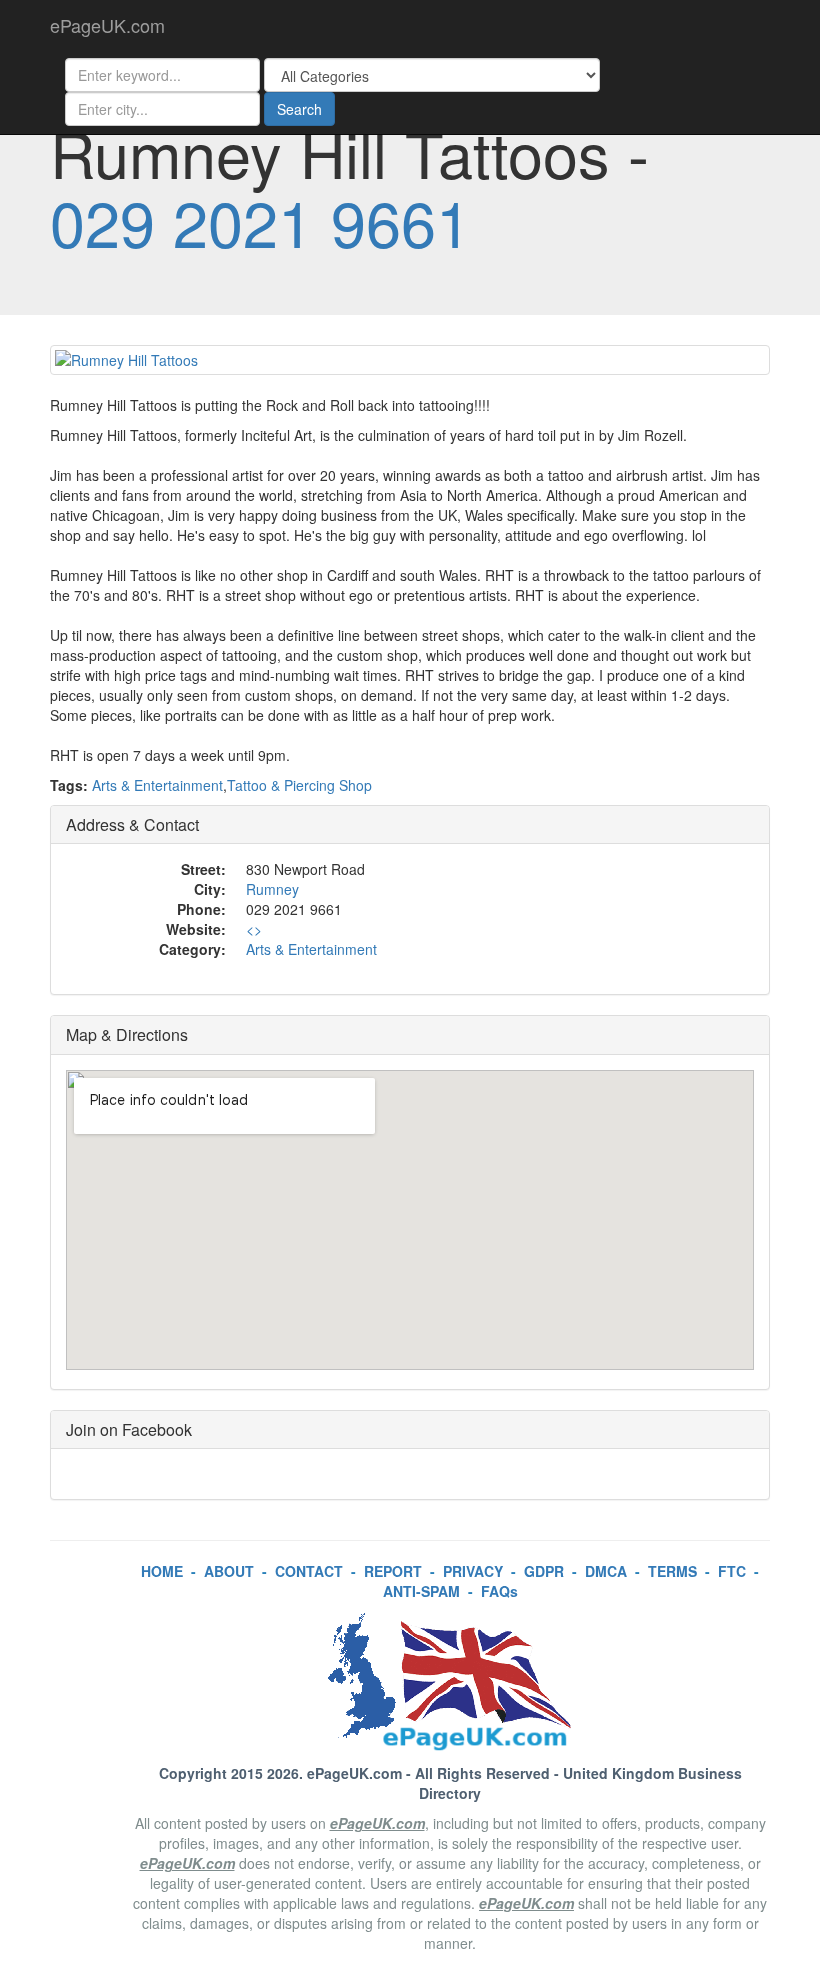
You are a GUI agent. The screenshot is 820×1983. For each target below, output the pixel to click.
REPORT (393, 1571)
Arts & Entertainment (157, 785)
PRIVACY (473, 1571)
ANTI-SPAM (421, 1591)
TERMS (672, 1571)
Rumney (272, 889)
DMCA (606, 1571)
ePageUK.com (107, 25)
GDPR (544, 1571)
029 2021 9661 (260, 221)
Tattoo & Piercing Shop (299, 785)
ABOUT (229, 1571)
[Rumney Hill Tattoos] (410, 360)
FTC (732, 1571)
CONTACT (309, 1571)
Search (299, 109)
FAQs (499, 1591)
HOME (162, 1571)
